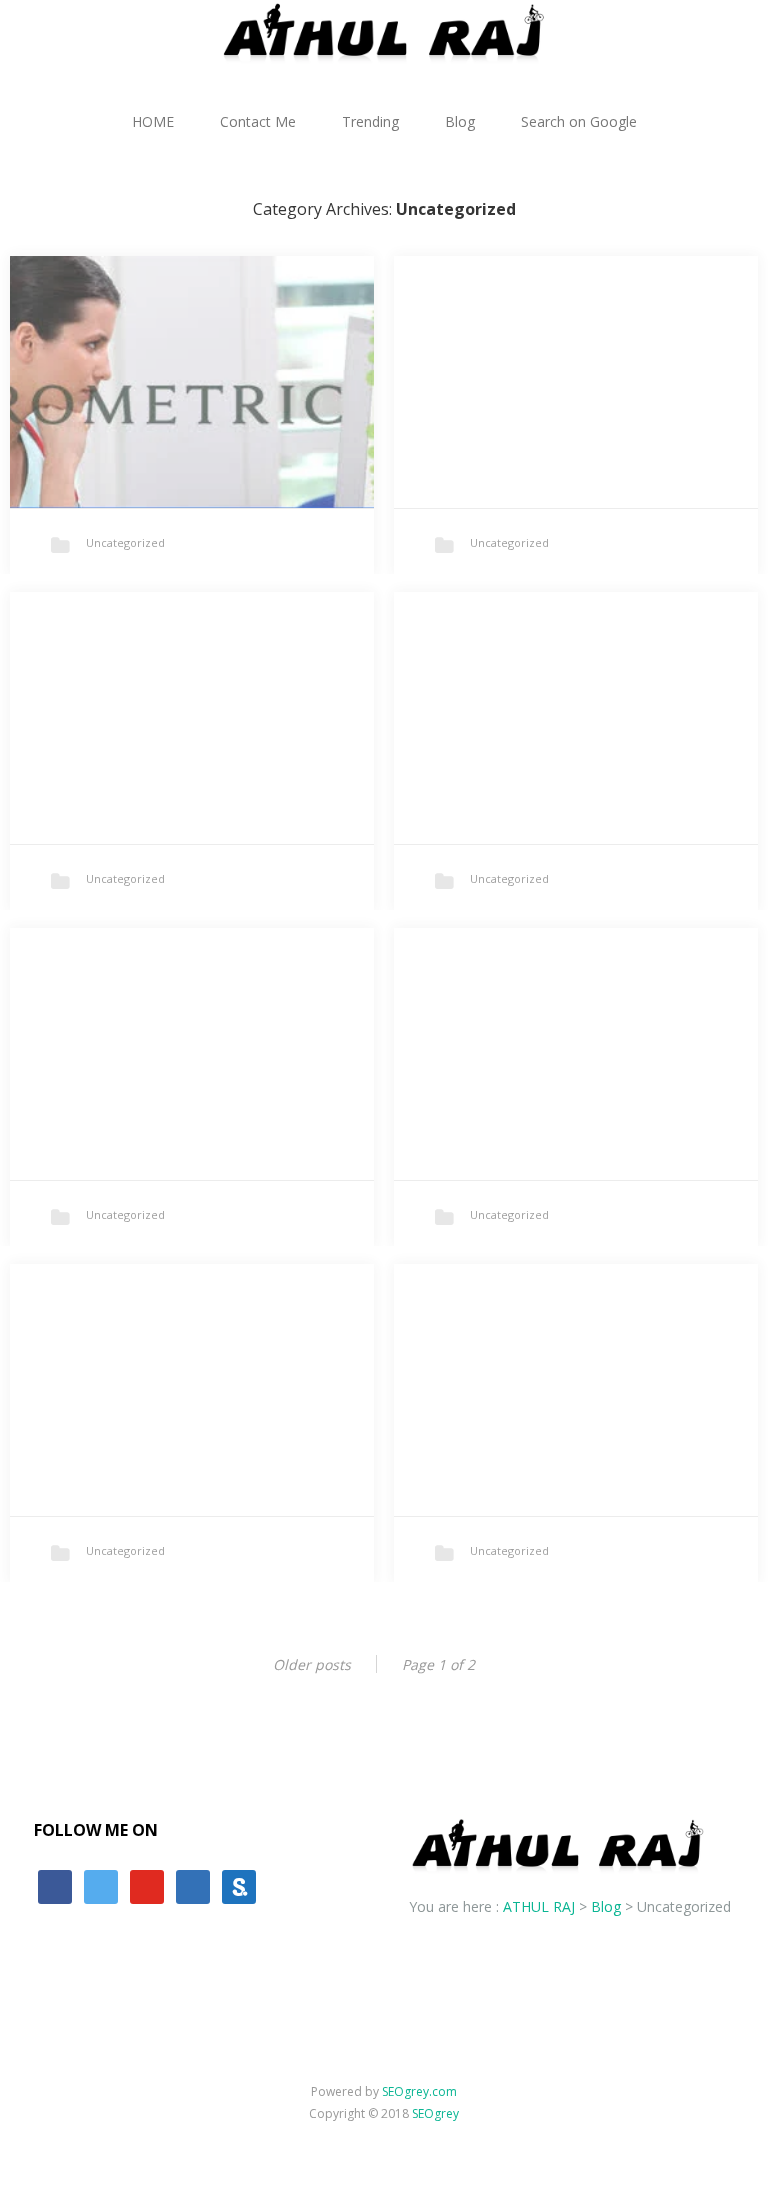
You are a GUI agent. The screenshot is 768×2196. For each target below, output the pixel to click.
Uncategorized (125, 542)
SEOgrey (435, 2113)
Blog (460, 121)
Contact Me (258, 121)
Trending (370, 121)
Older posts (312, 1664)
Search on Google (579, 121)
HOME (153, 121)
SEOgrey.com (419, 2091)
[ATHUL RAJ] (384, 32)
